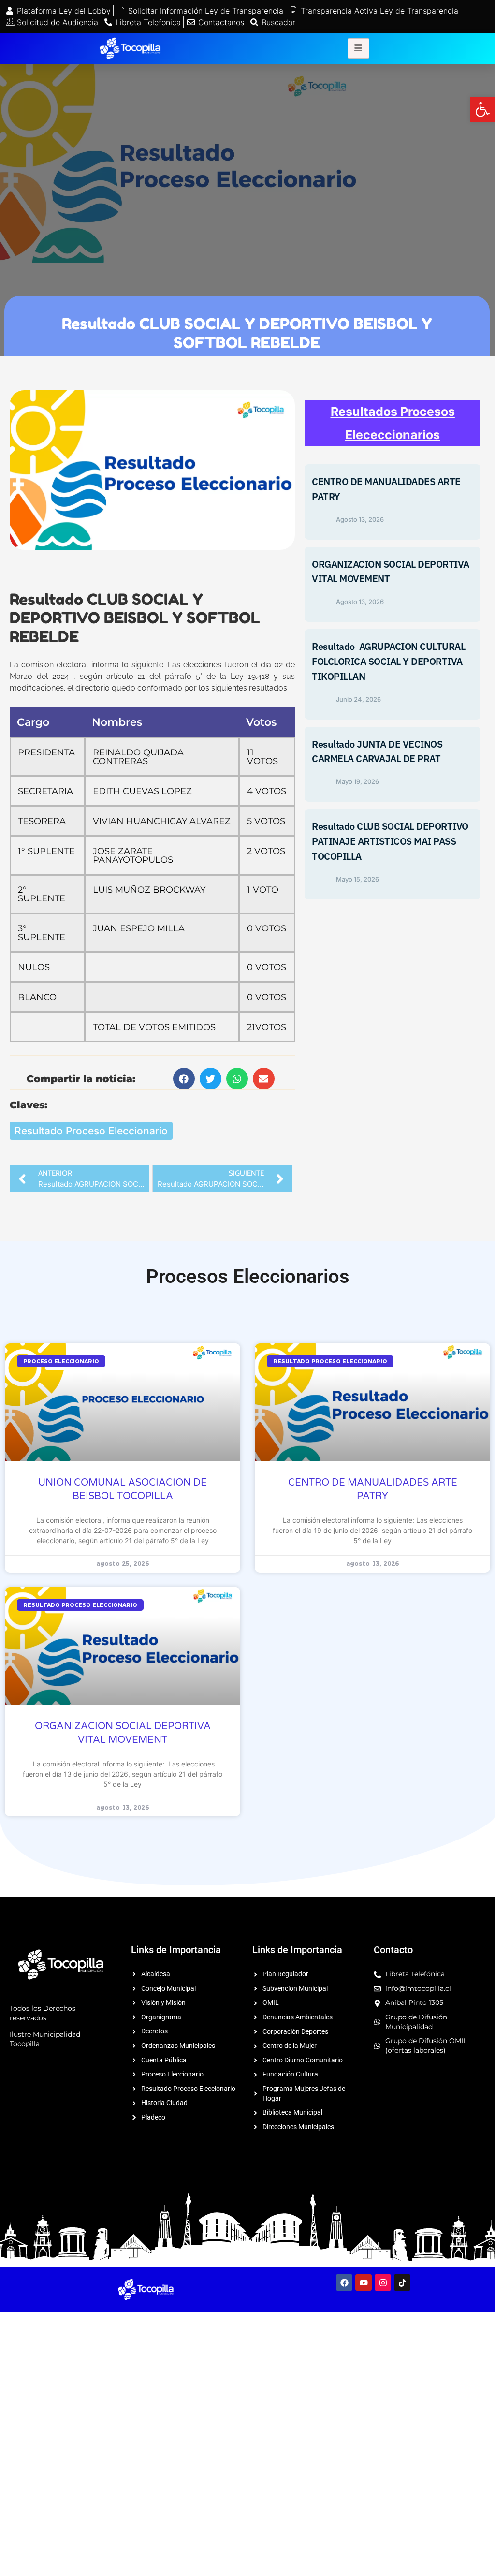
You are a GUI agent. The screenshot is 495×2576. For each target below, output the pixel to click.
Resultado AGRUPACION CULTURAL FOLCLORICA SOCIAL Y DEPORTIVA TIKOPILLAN (388, 661)
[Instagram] (383, 2282)
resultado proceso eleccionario (91, 1131)
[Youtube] (364, 2282)
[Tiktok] (402, 2282)
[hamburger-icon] (358, 48)
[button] (482, 109)
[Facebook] (344, 2282)
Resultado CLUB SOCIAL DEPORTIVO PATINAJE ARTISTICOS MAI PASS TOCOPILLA (390, 841)
